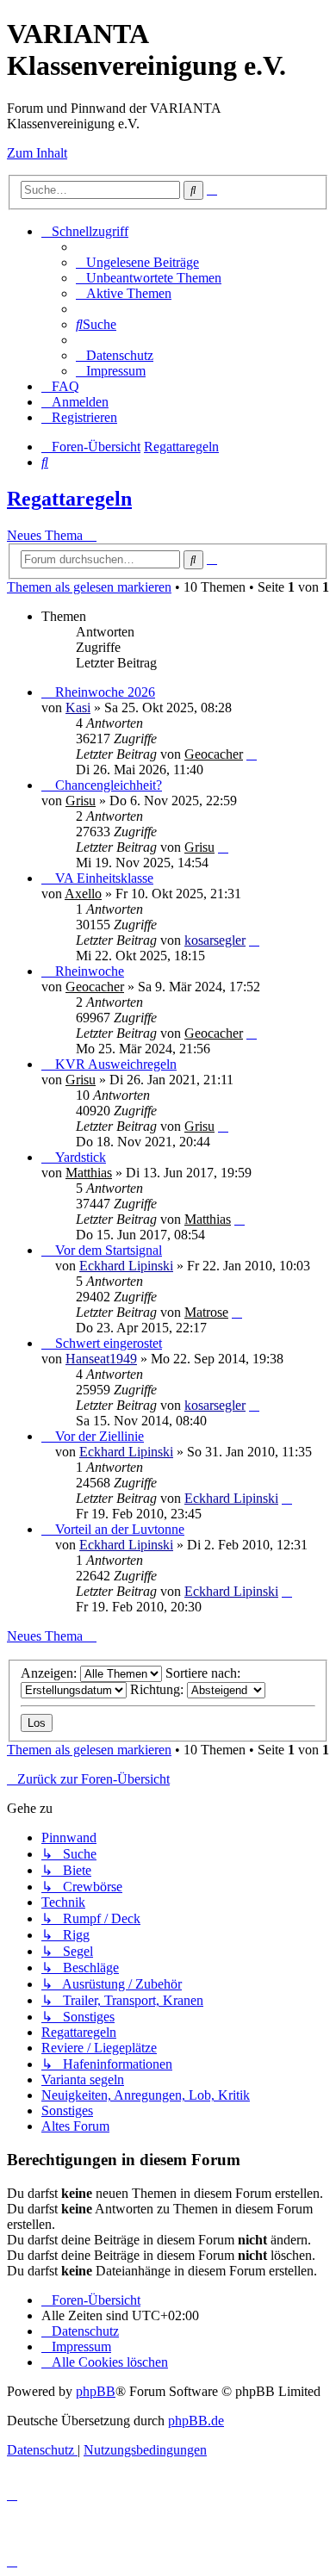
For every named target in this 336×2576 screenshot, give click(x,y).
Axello (83, 894)
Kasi (78, 708)
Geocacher (214, 754)
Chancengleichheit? (109, 785)
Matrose (206, 1312)
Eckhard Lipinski (126, 1266)
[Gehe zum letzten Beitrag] (252, 754)
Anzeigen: (50, 1673)
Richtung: (159, 1689)
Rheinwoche (90, 971)
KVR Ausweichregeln (116, 1064)
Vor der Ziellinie (100, 1436)
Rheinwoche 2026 (105, 692)
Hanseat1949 (101, 1359)
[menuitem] (137, 262)
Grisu (81, 801)
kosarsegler (215, 940)
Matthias (89, 1173)
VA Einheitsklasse (104, 878)
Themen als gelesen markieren (89, 587)
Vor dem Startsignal (109, 1250)
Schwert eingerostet (109, 1343)
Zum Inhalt (37, 153)
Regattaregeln (69, 499)
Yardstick (81, 1157)
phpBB (96, 2391)
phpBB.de (196, 2421)
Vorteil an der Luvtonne (120, 1529)
